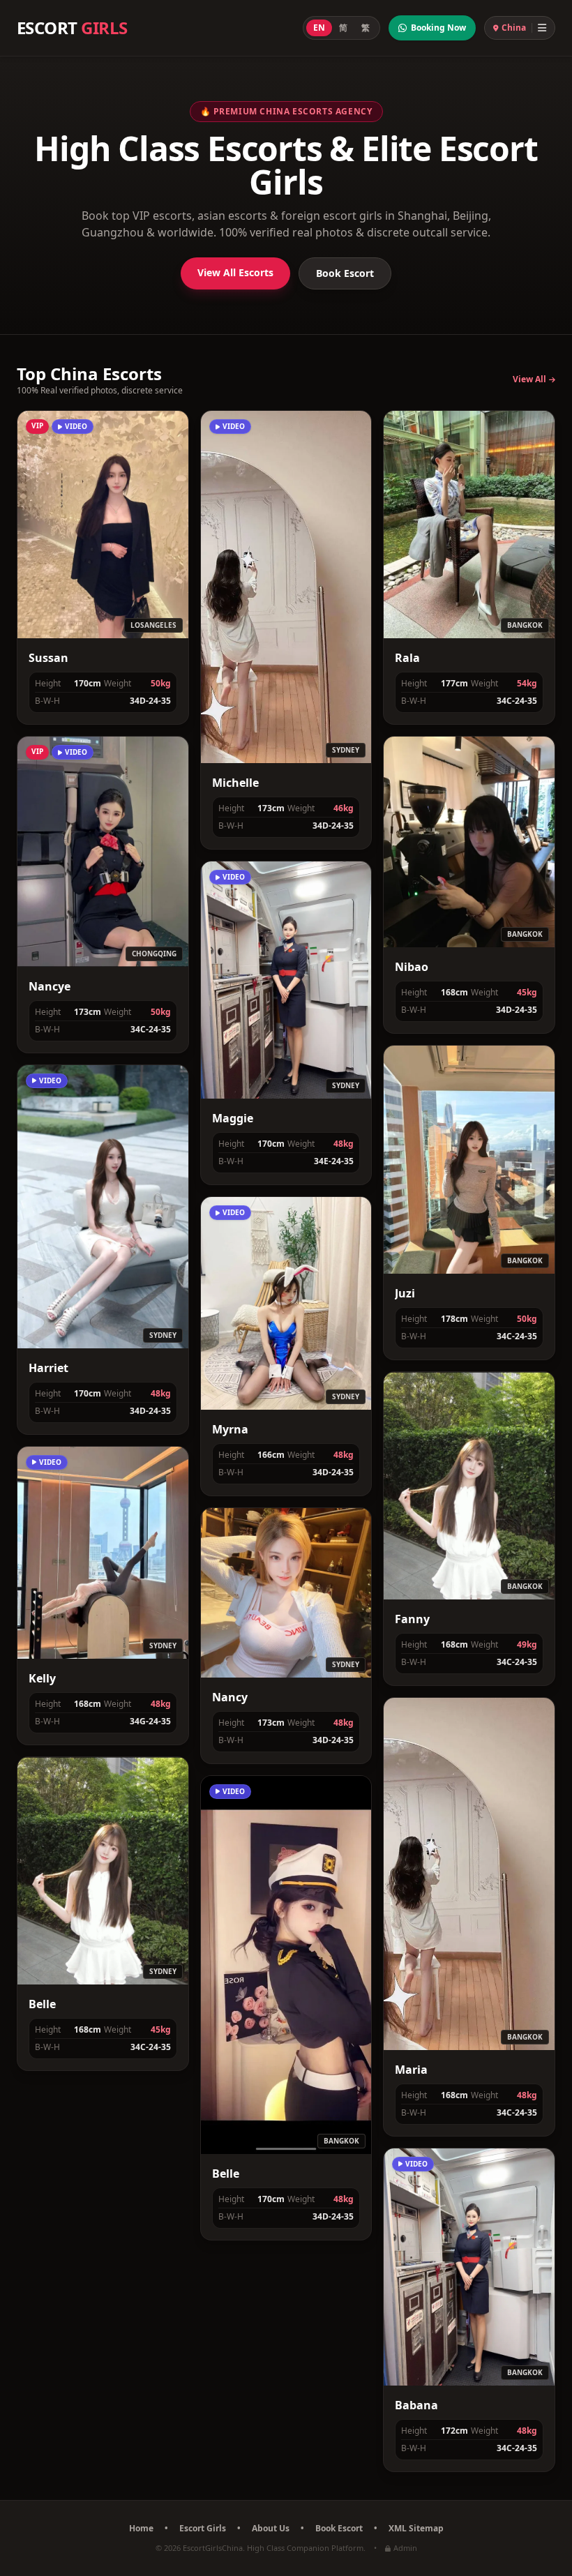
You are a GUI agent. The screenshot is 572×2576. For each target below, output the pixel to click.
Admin (405, 2548)
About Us (271, 2529)
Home (141, 2529)
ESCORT (72, 28)
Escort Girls (203, 2529)
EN (319, 28)
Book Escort (345, 273)
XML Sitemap (416, 2529)
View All (529, 379)
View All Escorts (235, 272)
